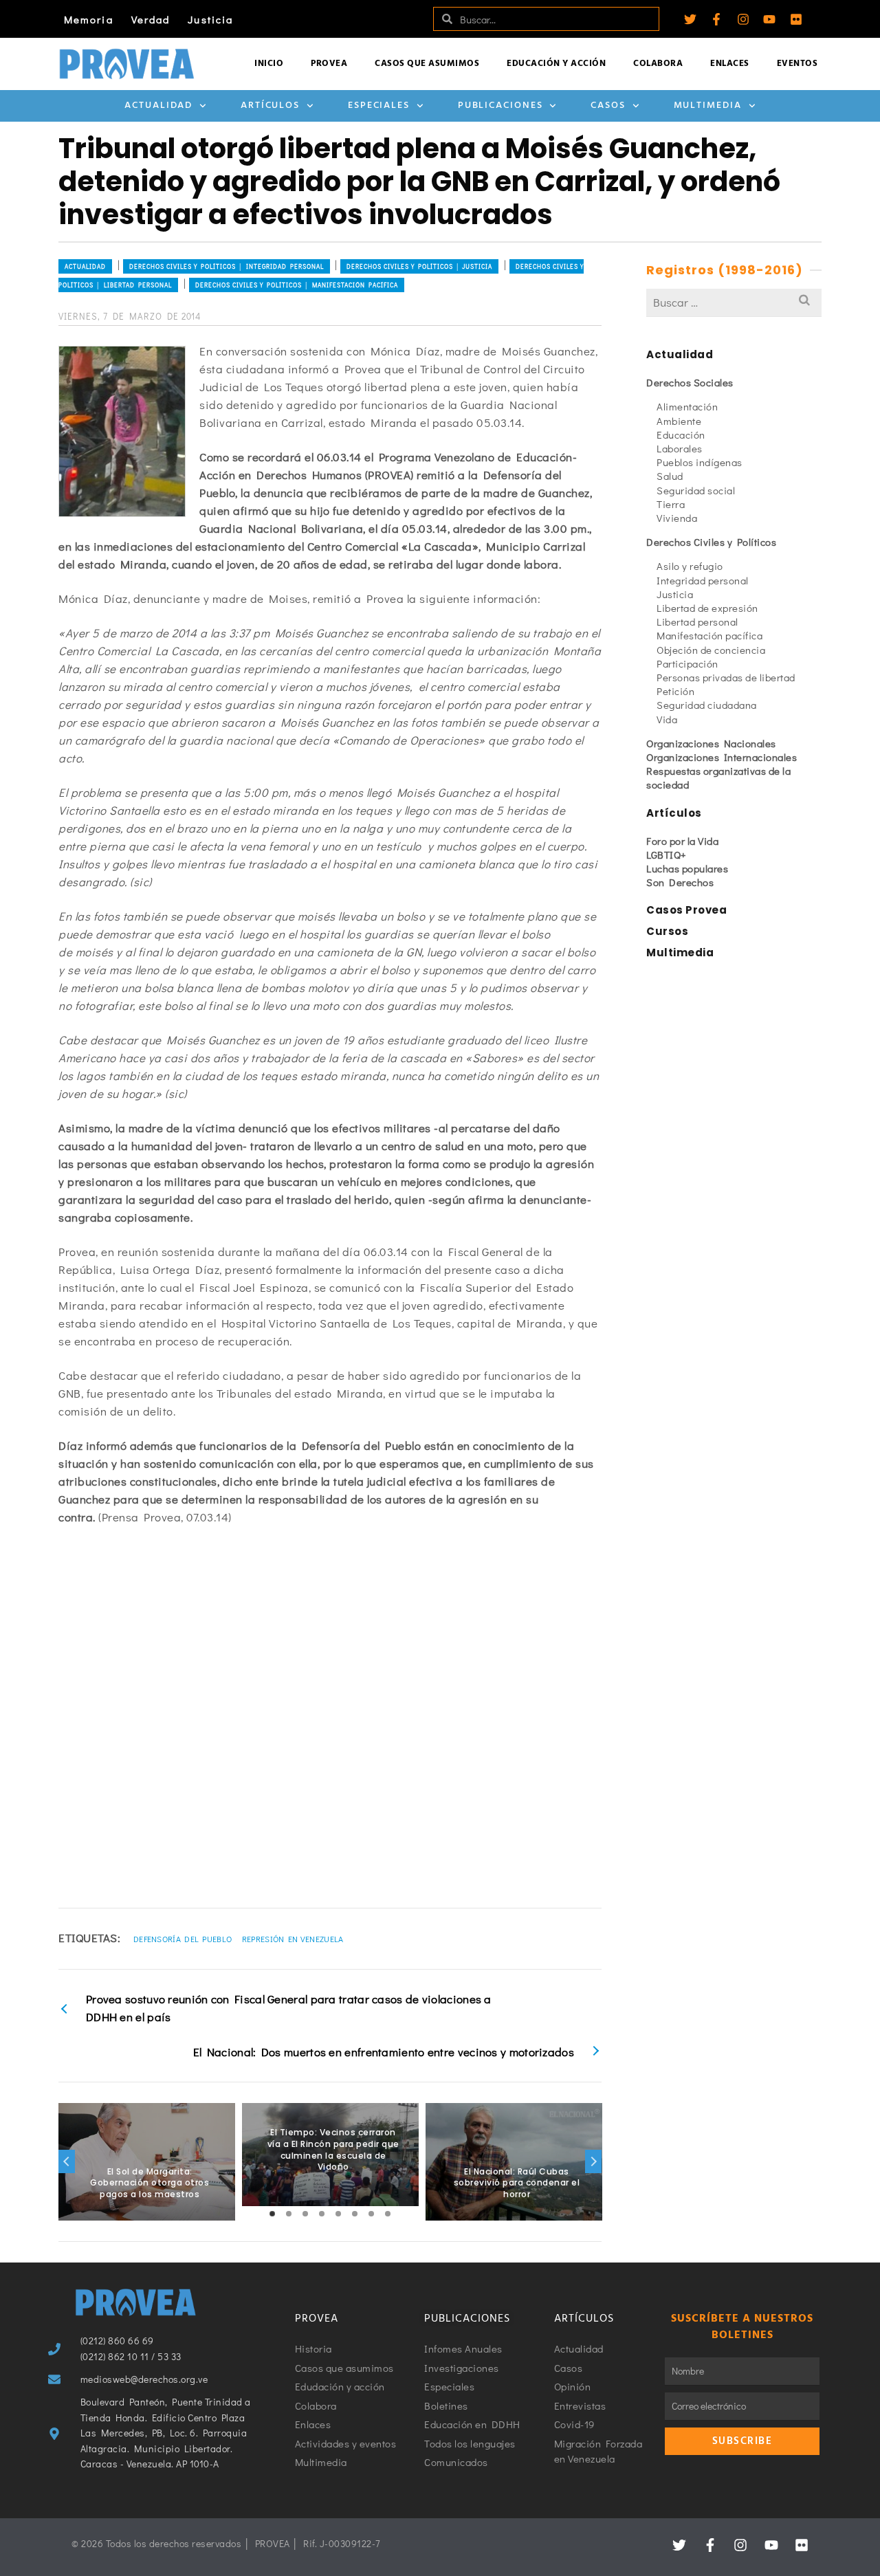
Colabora (658, 64)
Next (593, 2161)
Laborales (680, 448)
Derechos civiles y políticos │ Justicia (419, 266)
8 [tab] (388, 2214)
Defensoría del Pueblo (183, 1939)
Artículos (270, 106)
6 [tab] (355, 2214)
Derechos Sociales (690, 382)
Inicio (269, 64)
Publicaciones (500, 106)
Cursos (667, 931)
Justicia (210, 19)
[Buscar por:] (734, 302)
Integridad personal (703, 580)
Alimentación (687, 406)
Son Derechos (680, 882)
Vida (667, 719)
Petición (675, 691)
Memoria (89, 19)
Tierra (671, 504)
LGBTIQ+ (667, 855)
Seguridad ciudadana (707, 705)
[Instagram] (743, 19)
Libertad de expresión (707, 608)
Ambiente (679, 421)
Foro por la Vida (682, 841)
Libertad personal (697, 621)
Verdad (151, 19)
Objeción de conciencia (711, 650)
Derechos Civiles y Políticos (711, 542)
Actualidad (158, 106)
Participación (687, 663)
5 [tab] (338, 2214)
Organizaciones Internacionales (722, 757)
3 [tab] (305, 2214)
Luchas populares (687, 868)
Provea (329, 64)
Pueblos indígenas (700, 462)
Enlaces (730, 64)
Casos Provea (686, 910)
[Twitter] (690, 19)
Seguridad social (696, 490)
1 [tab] (272, 2214)
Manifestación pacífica (709, 635)
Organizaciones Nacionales (711, 743)
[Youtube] (769, 19)
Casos (608, 106)
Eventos (797, 64)
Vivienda (677, 518)
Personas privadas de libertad (726, 677)
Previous (67, 2161)
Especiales (379, 106)
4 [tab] (322, 2214)
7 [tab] (371, 2214)
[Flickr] (796, 19)
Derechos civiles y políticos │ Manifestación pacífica (297, 285)
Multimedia (708, 106)
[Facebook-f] (716, 19)
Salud (670, 476)
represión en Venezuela (293, 1939)
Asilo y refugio (690, 566)
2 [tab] (289, 2214)
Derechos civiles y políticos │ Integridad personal (227, 266)
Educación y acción (556, 64)
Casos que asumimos (427, 64)
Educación (681, 434)
